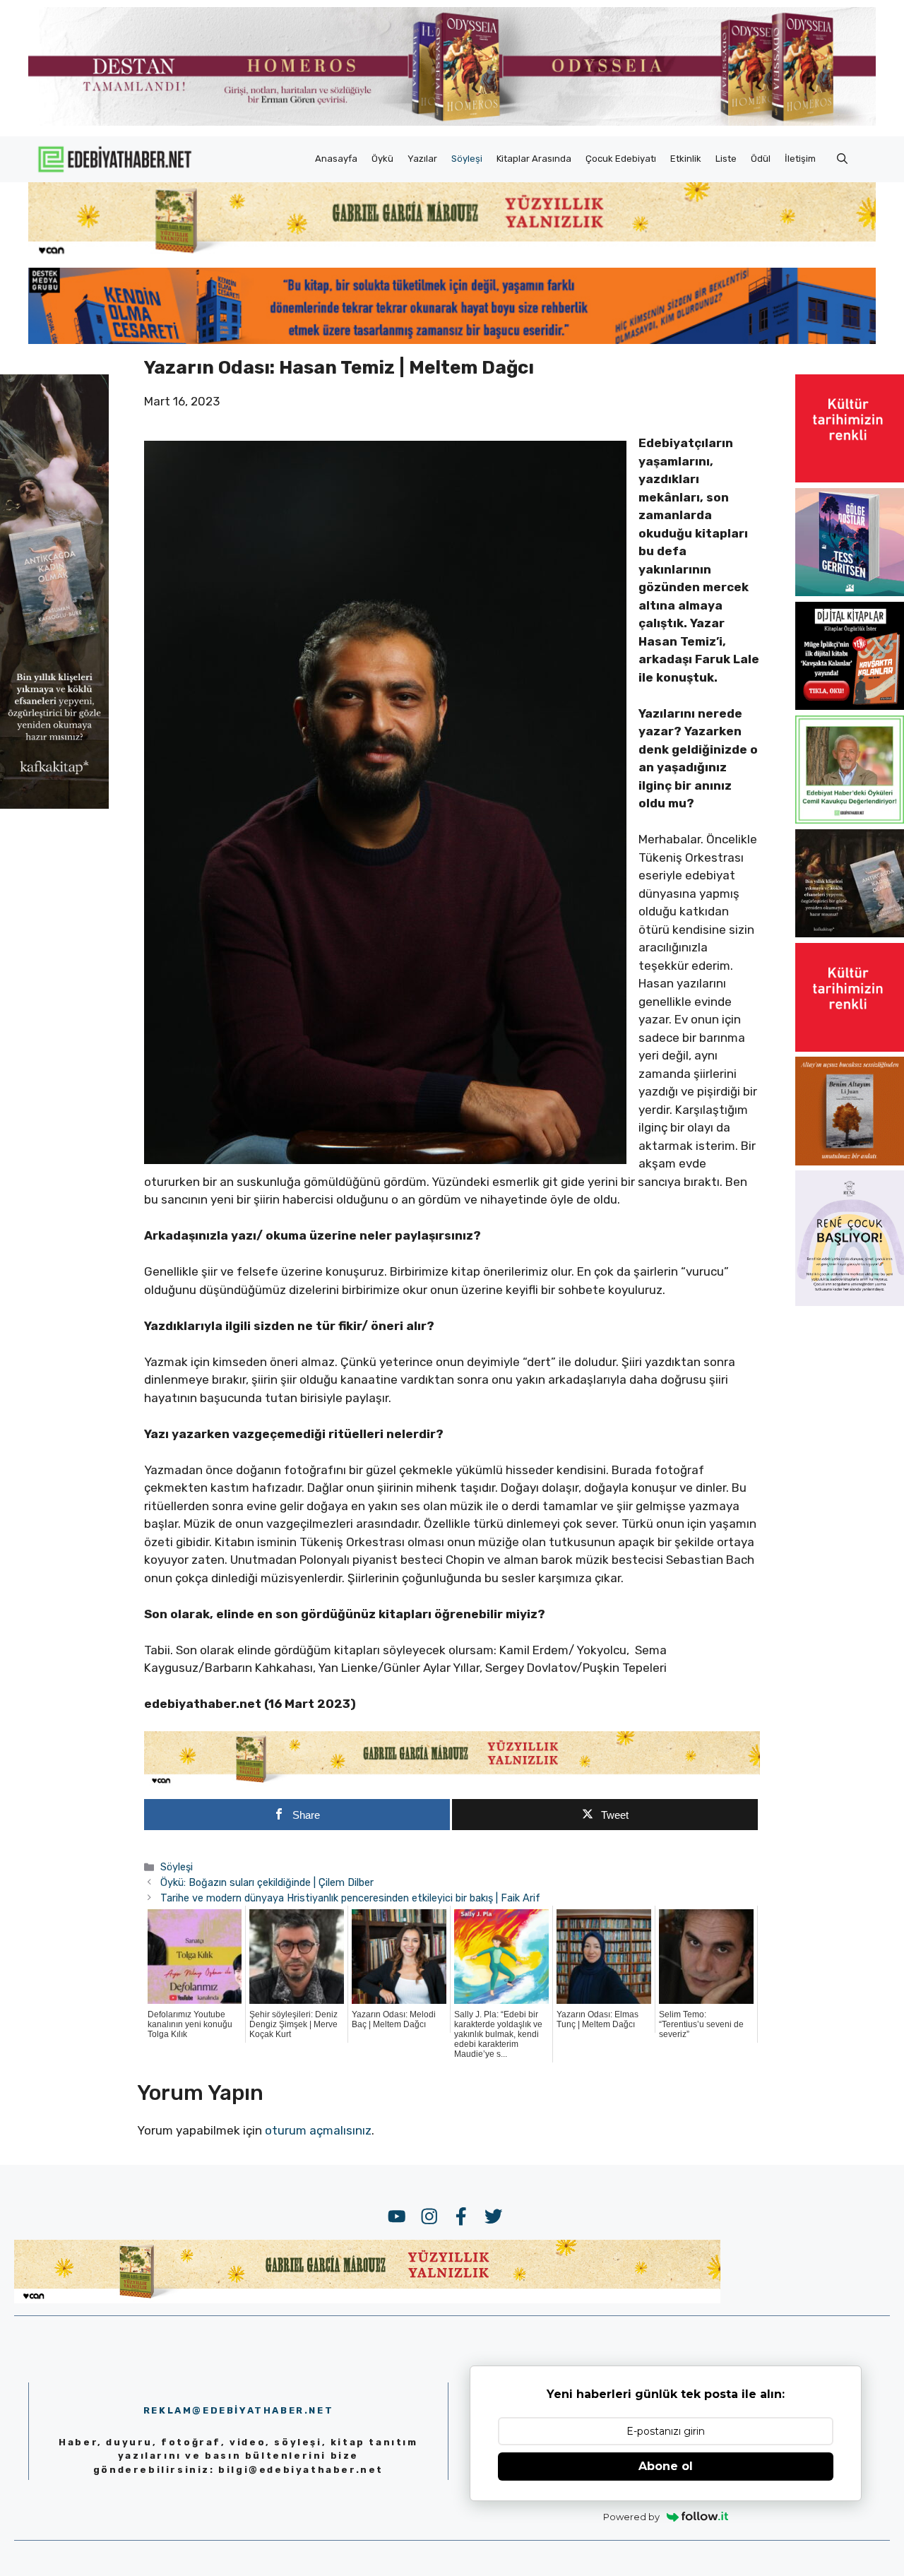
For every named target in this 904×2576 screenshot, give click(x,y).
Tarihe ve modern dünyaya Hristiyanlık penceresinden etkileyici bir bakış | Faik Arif (350, 1898)
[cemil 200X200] (850, 819)
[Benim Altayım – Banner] (850, 1161)
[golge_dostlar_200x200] (850, 592)
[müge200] (850, 706)
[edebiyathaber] (452, 340)
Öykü (382, 159)
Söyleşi (467, 159)
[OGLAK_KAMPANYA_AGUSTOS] (850, 478)
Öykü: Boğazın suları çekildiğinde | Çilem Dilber (267, 1882)
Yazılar (422, 159)
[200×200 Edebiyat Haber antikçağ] (850, 933)
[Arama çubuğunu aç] (842, 159)
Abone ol (666, 2466)
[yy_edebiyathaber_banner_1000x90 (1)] (452, 1783)
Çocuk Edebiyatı (621, 159)
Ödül (761, 159)
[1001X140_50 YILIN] (452, 123)
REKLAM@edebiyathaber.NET (238, 2410)
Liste (726, 159)
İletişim (800, 159)
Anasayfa (336, 159)
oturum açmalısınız (318, 2130)
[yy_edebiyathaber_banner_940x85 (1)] (452, 254)
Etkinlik (686, 159)
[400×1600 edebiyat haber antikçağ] (54, 804)
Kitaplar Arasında (534, 159)
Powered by (631, 2517)
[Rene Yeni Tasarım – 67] (850, 1302)
